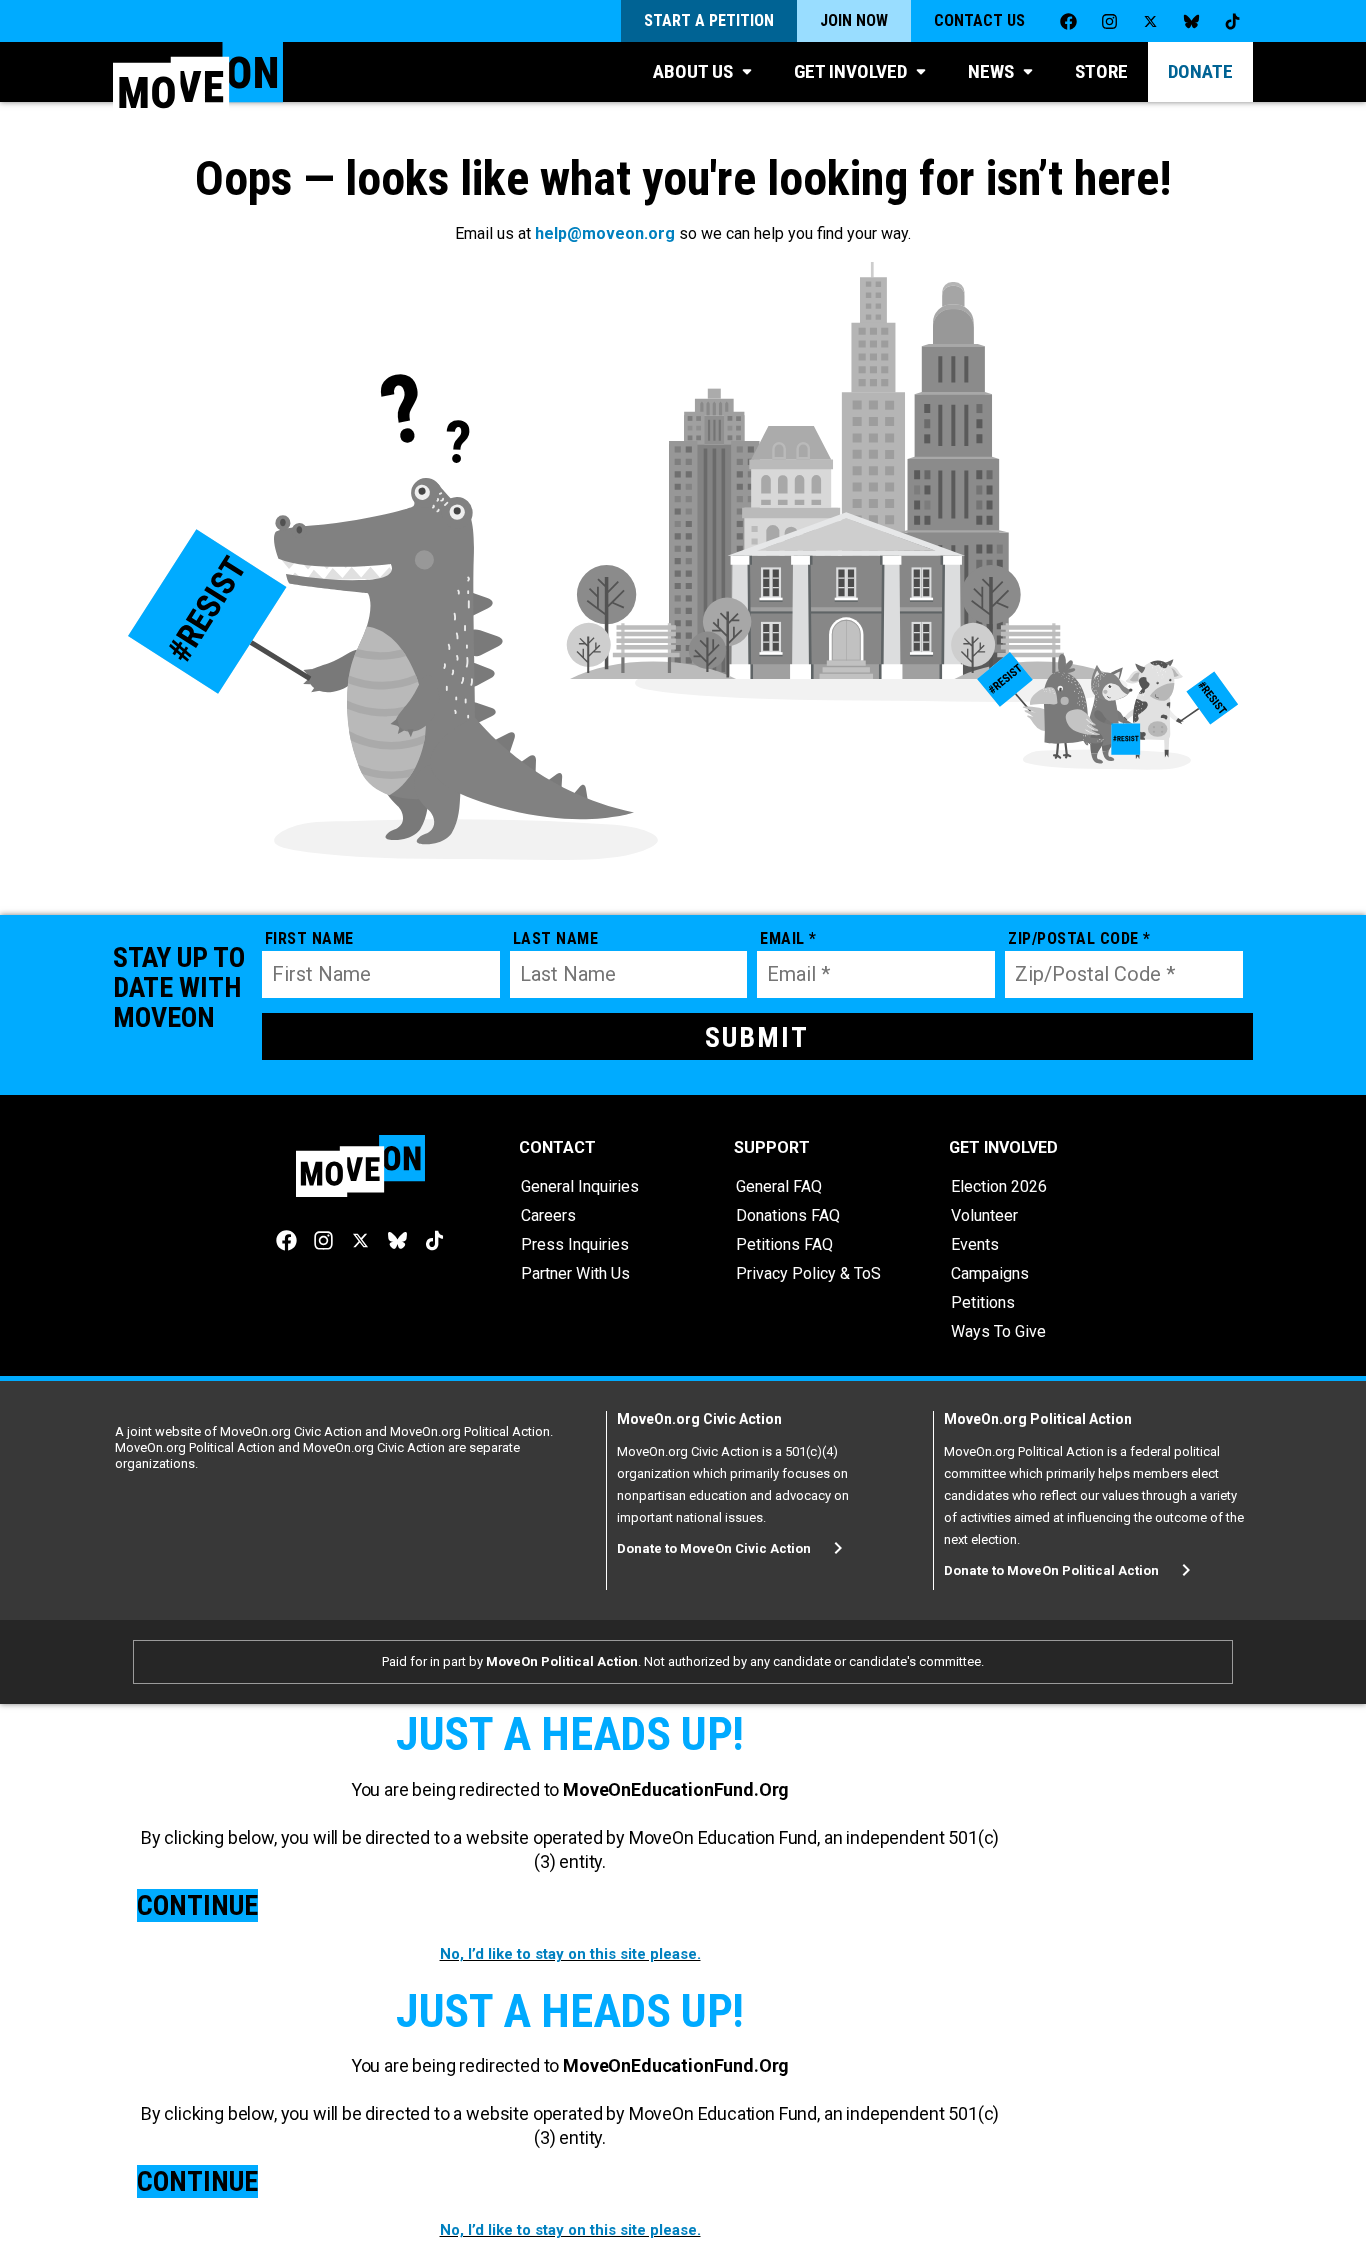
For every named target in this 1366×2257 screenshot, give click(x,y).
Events (975, 1244)
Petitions (983, 1302)
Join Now (854, 20)
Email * (788, 938)
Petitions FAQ (784, 1244)
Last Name (556, 938)
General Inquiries (580, 1186)
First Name (309, 938)
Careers (548, 1215)
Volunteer (984, 1215)
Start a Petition (709, 20)
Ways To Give (998, 1331)
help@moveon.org (605, 233)
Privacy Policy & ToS (808, 1273)
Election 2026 (999, 1186)
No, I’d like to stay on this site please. (570, 1954)
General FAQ (779, 1186)
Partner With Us (575, 1273)
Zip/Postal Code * (1079, 938)
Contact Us (979, 20)
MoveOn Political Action (562, 1661)
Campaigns (990, 1273)
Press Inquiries (575, 1244)
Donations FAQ (788, 1215)
